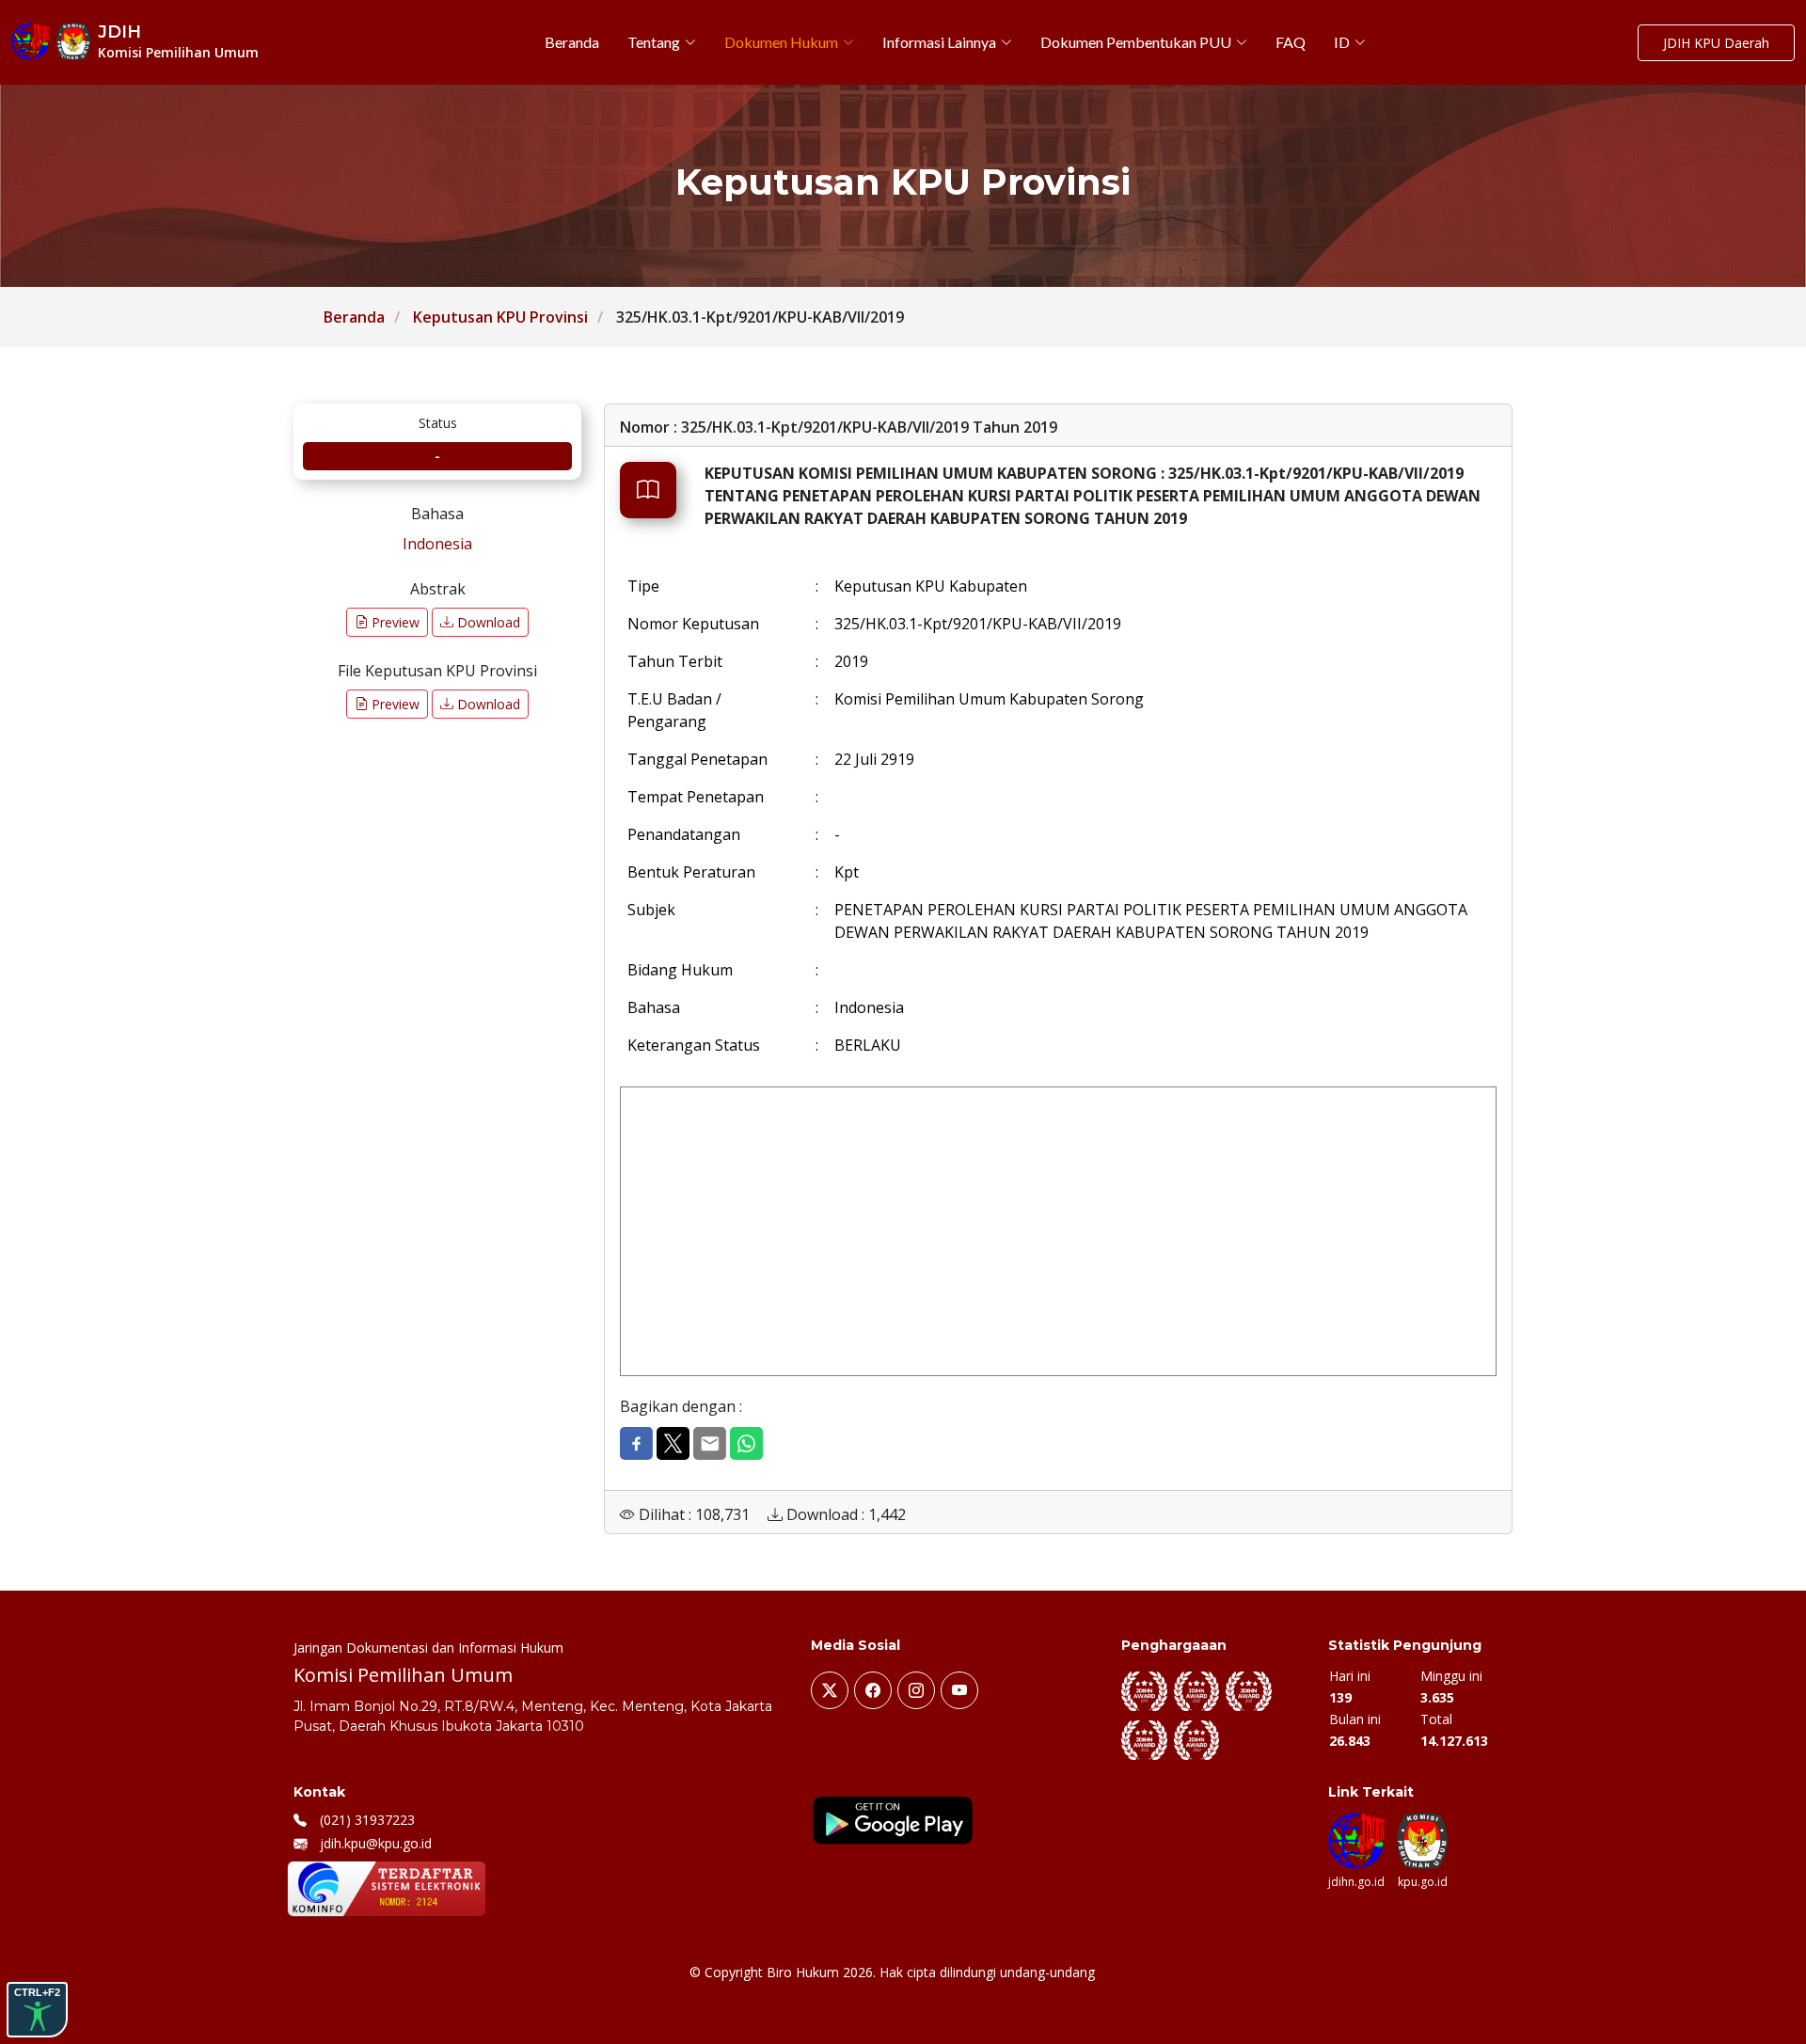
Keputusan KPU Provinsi (500, 317)
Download (487, 622)
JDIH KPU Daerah (1716, 43)
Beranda (354, 317)
